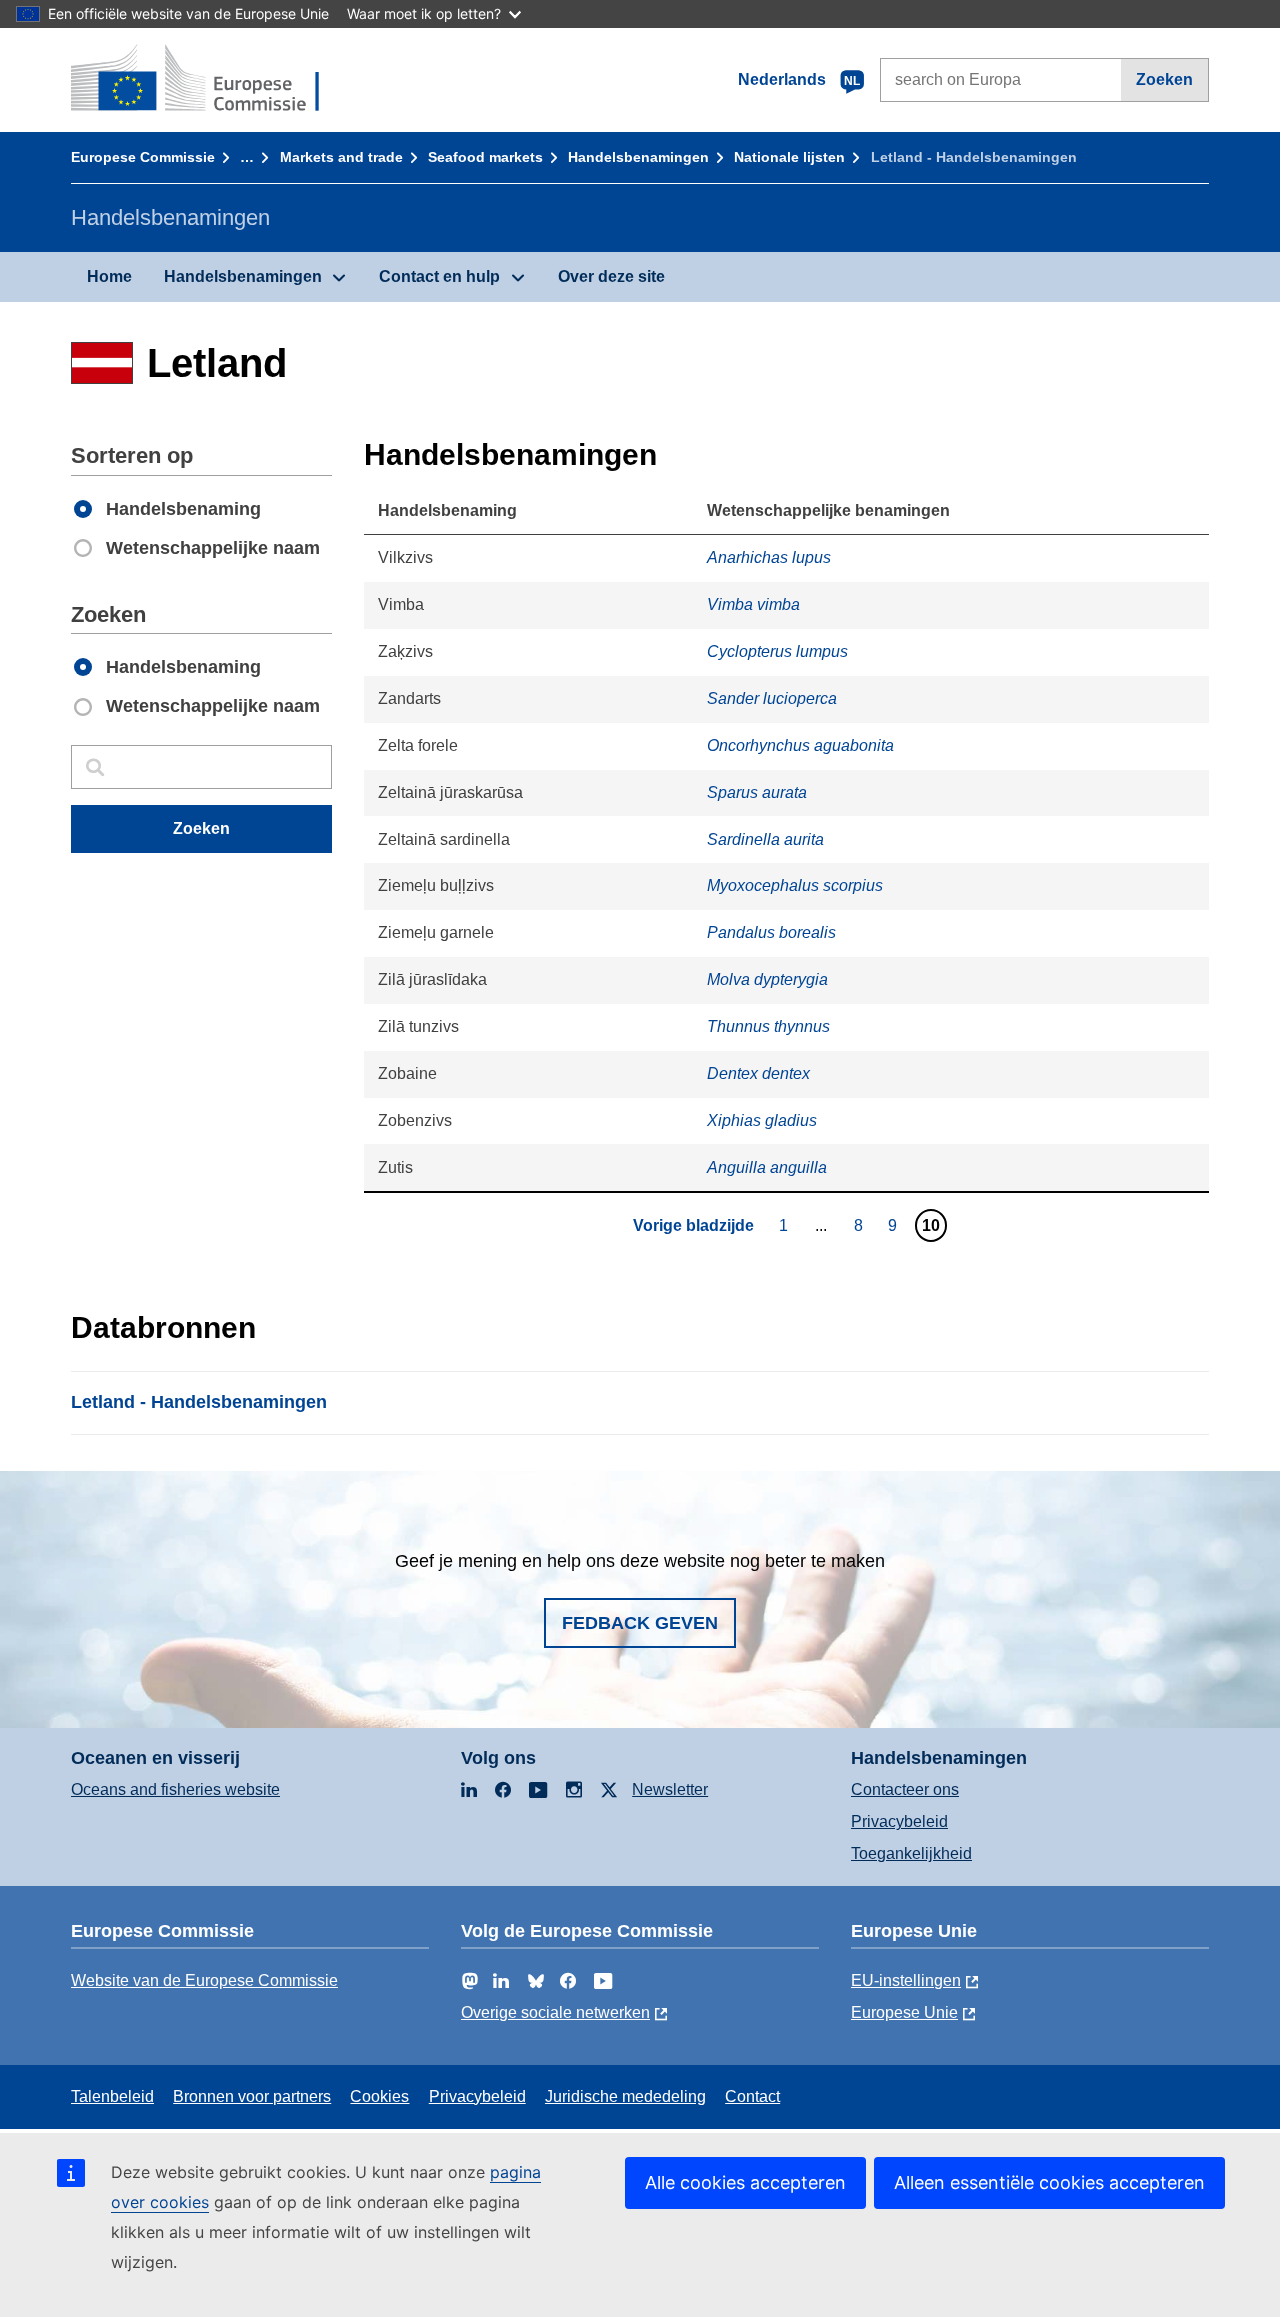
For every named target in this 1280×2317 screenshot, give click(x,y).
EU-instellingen (906, 1980)
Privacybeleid (899, 1821)
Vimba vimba (753, 604)
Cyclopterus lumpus (777, 651)
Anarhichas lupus (769, 557)
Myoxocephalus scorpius (795, 885)
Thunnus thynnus (768, 1026)
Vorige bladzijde (693, 1225)
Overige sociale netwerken (555, 2012)
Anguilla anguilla (767, 1167)
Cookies (379, 2096)
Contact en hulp (439, 276)
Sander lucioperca (772, 698)
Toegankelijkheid (911, 1853)
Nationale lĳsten (789, 157)
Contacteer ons (905, 1789)
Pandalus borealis (771, 932)
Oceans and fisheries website (175, 1789)
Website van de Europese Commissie (204, 1980)
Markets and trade (341, 157)
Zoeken (1164, 79)
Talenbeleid (112, 2096)
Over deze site (611, 276)
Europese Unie (904, 2012)
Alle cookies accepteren (745, 2182)
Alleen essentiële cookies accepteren (1049, 2182)
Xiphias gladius (762, 1120)
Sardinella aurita (765, 839)
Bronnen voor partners (252, 2096)
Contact (752, 2096)
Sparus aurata (757, 792)
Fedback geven (640, 1623)
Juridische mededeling (625, 2096)
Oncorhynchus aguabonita (800, 745)
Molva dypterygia (767, 979)
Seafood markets (485, 157)
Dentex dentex (758, 1073)
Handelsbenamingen (638, 157)
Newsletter (670, 1789)
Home (109, 276)
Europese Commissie (143, 157)
